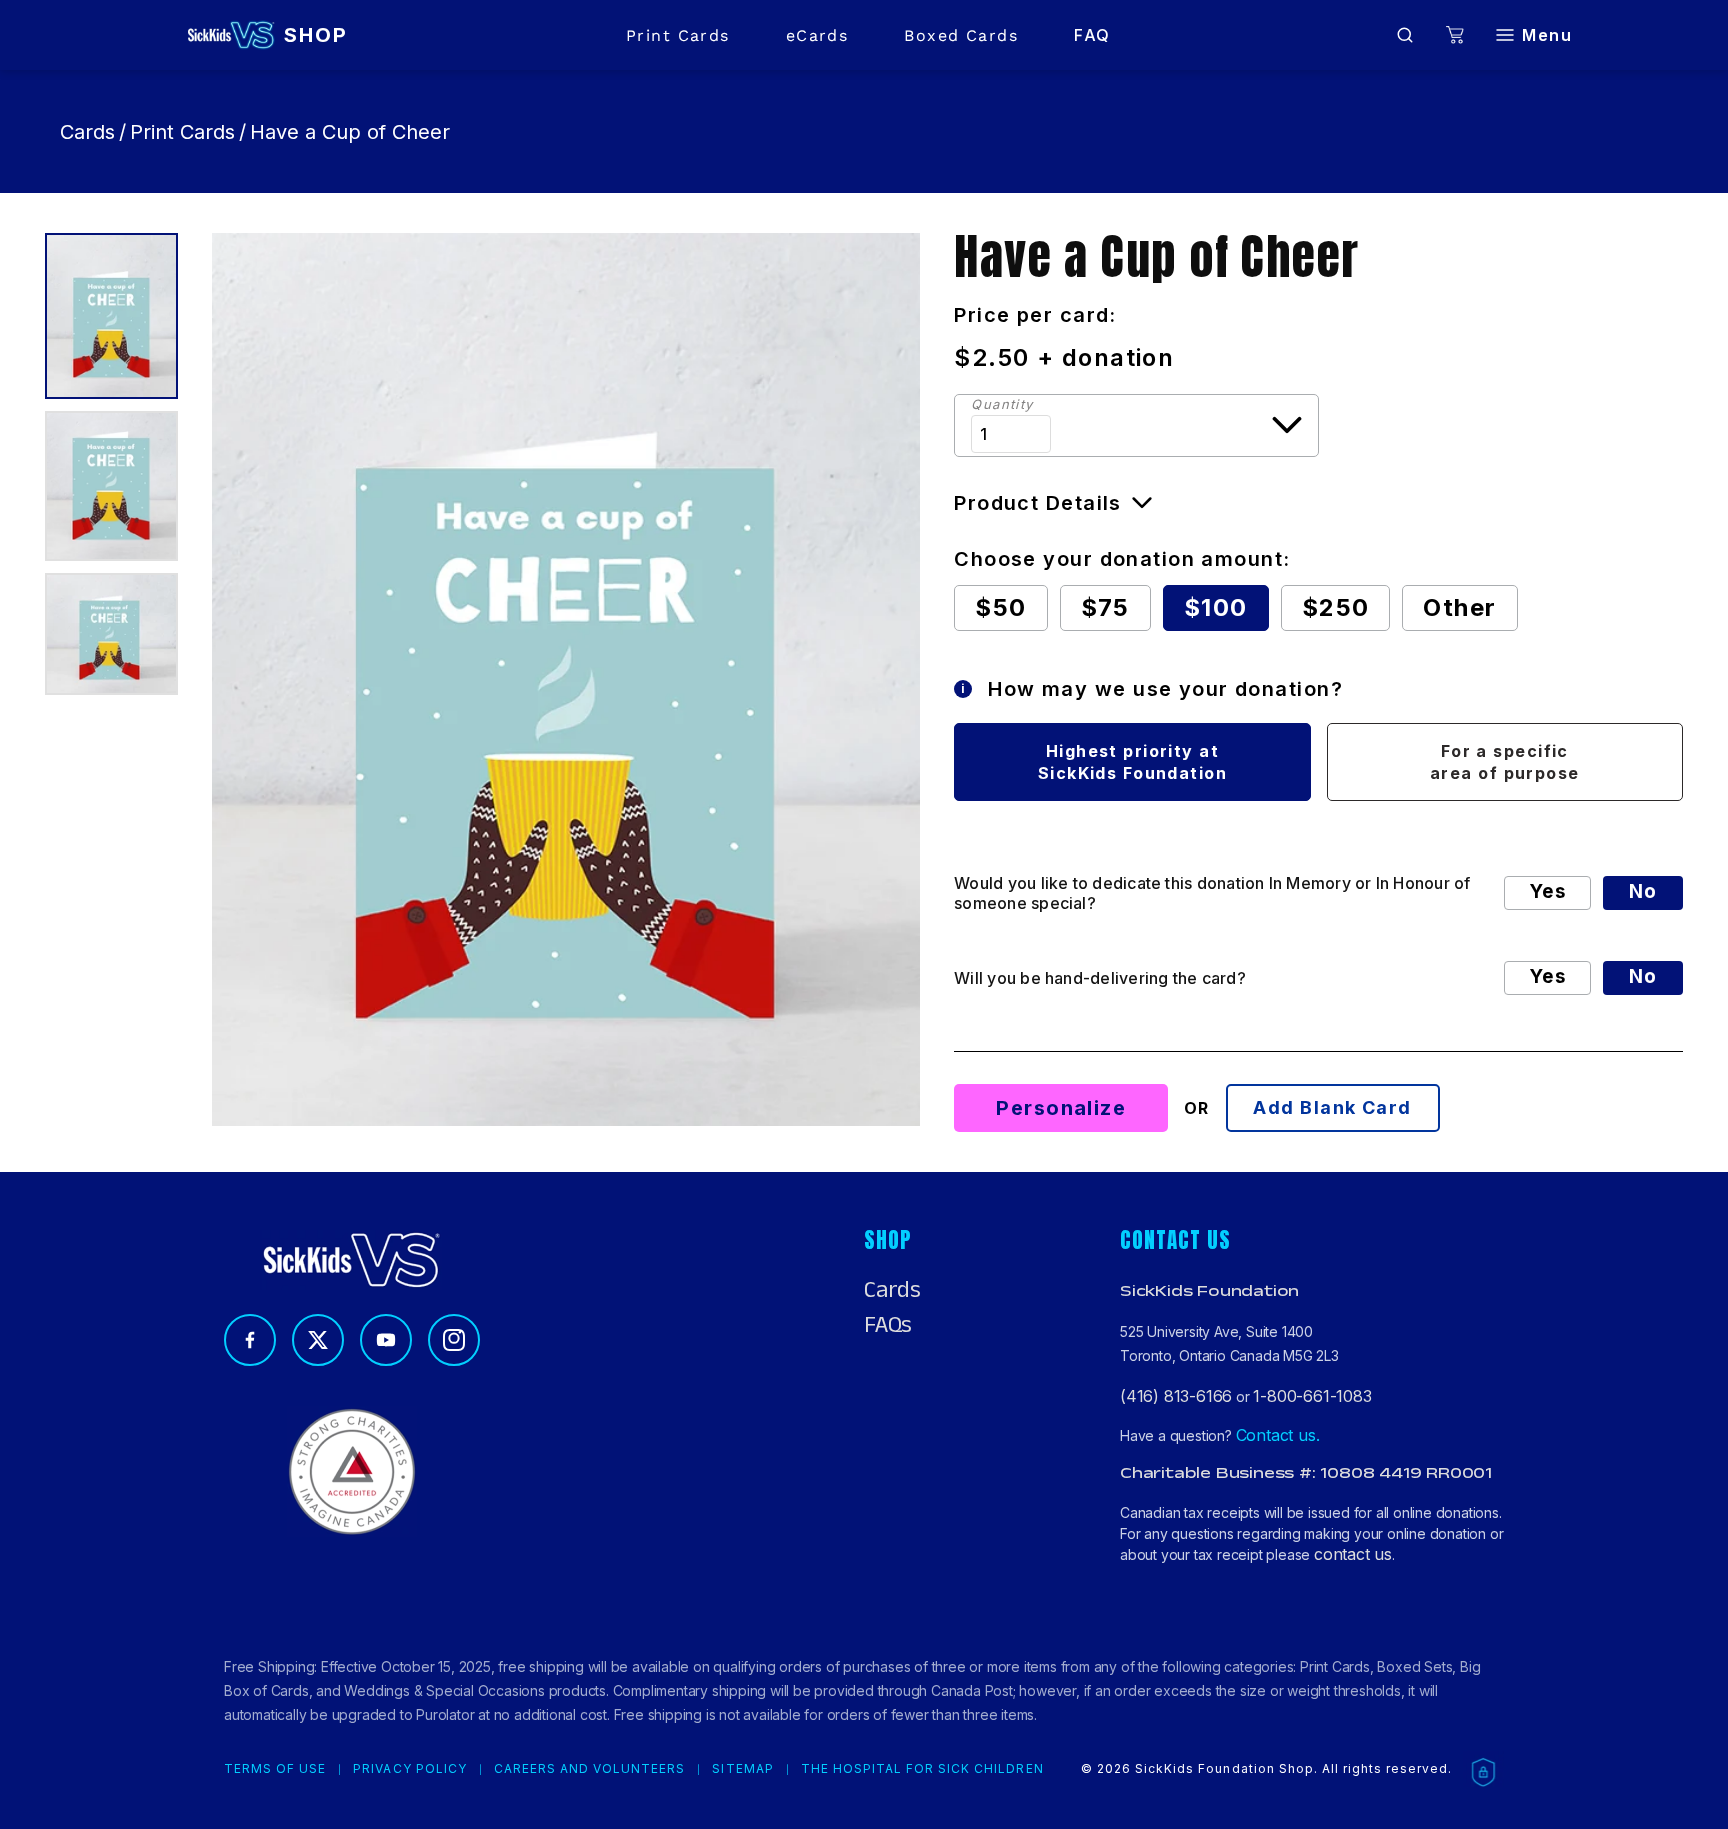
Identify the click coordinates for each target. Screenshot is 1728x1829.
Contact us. (1278, 1435)
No (1643, 891)
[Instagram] (454, 1340)
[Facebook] (250, 1340)
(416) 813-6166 (1176, 1396)
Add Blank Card (1332, 1107)
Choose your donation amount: (1122, 559)
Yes (1547, 891)
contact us (1353, 1554)
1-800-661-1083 (1312, 1396)
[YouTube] (386, 1340)
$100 (1216, 607)
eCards (817, 35)
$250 (1336, 607)
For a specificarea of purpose (1505, 762)
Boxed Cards (961, 35)
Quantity (1002, 404)
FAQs (888, 1325)
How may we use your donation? (1152, 689)
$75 (1105, 607)
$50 (1000, 607)
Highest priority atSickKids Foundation (1132, 762)
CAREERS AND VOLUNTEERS (590, 1769)
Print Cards (678, 35)
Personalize (1061, 1108)
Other (1459, 607)
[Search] (1405, 35)
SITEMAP (742, 1769)
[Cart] (1455, 35)
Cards (87, 132)
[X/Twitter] (318, 1340)
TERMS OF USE (275, 1769)
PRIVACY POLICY (409, 1769)
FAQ (1092, 35)
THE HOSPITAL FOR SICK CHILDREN (922, 1769)
